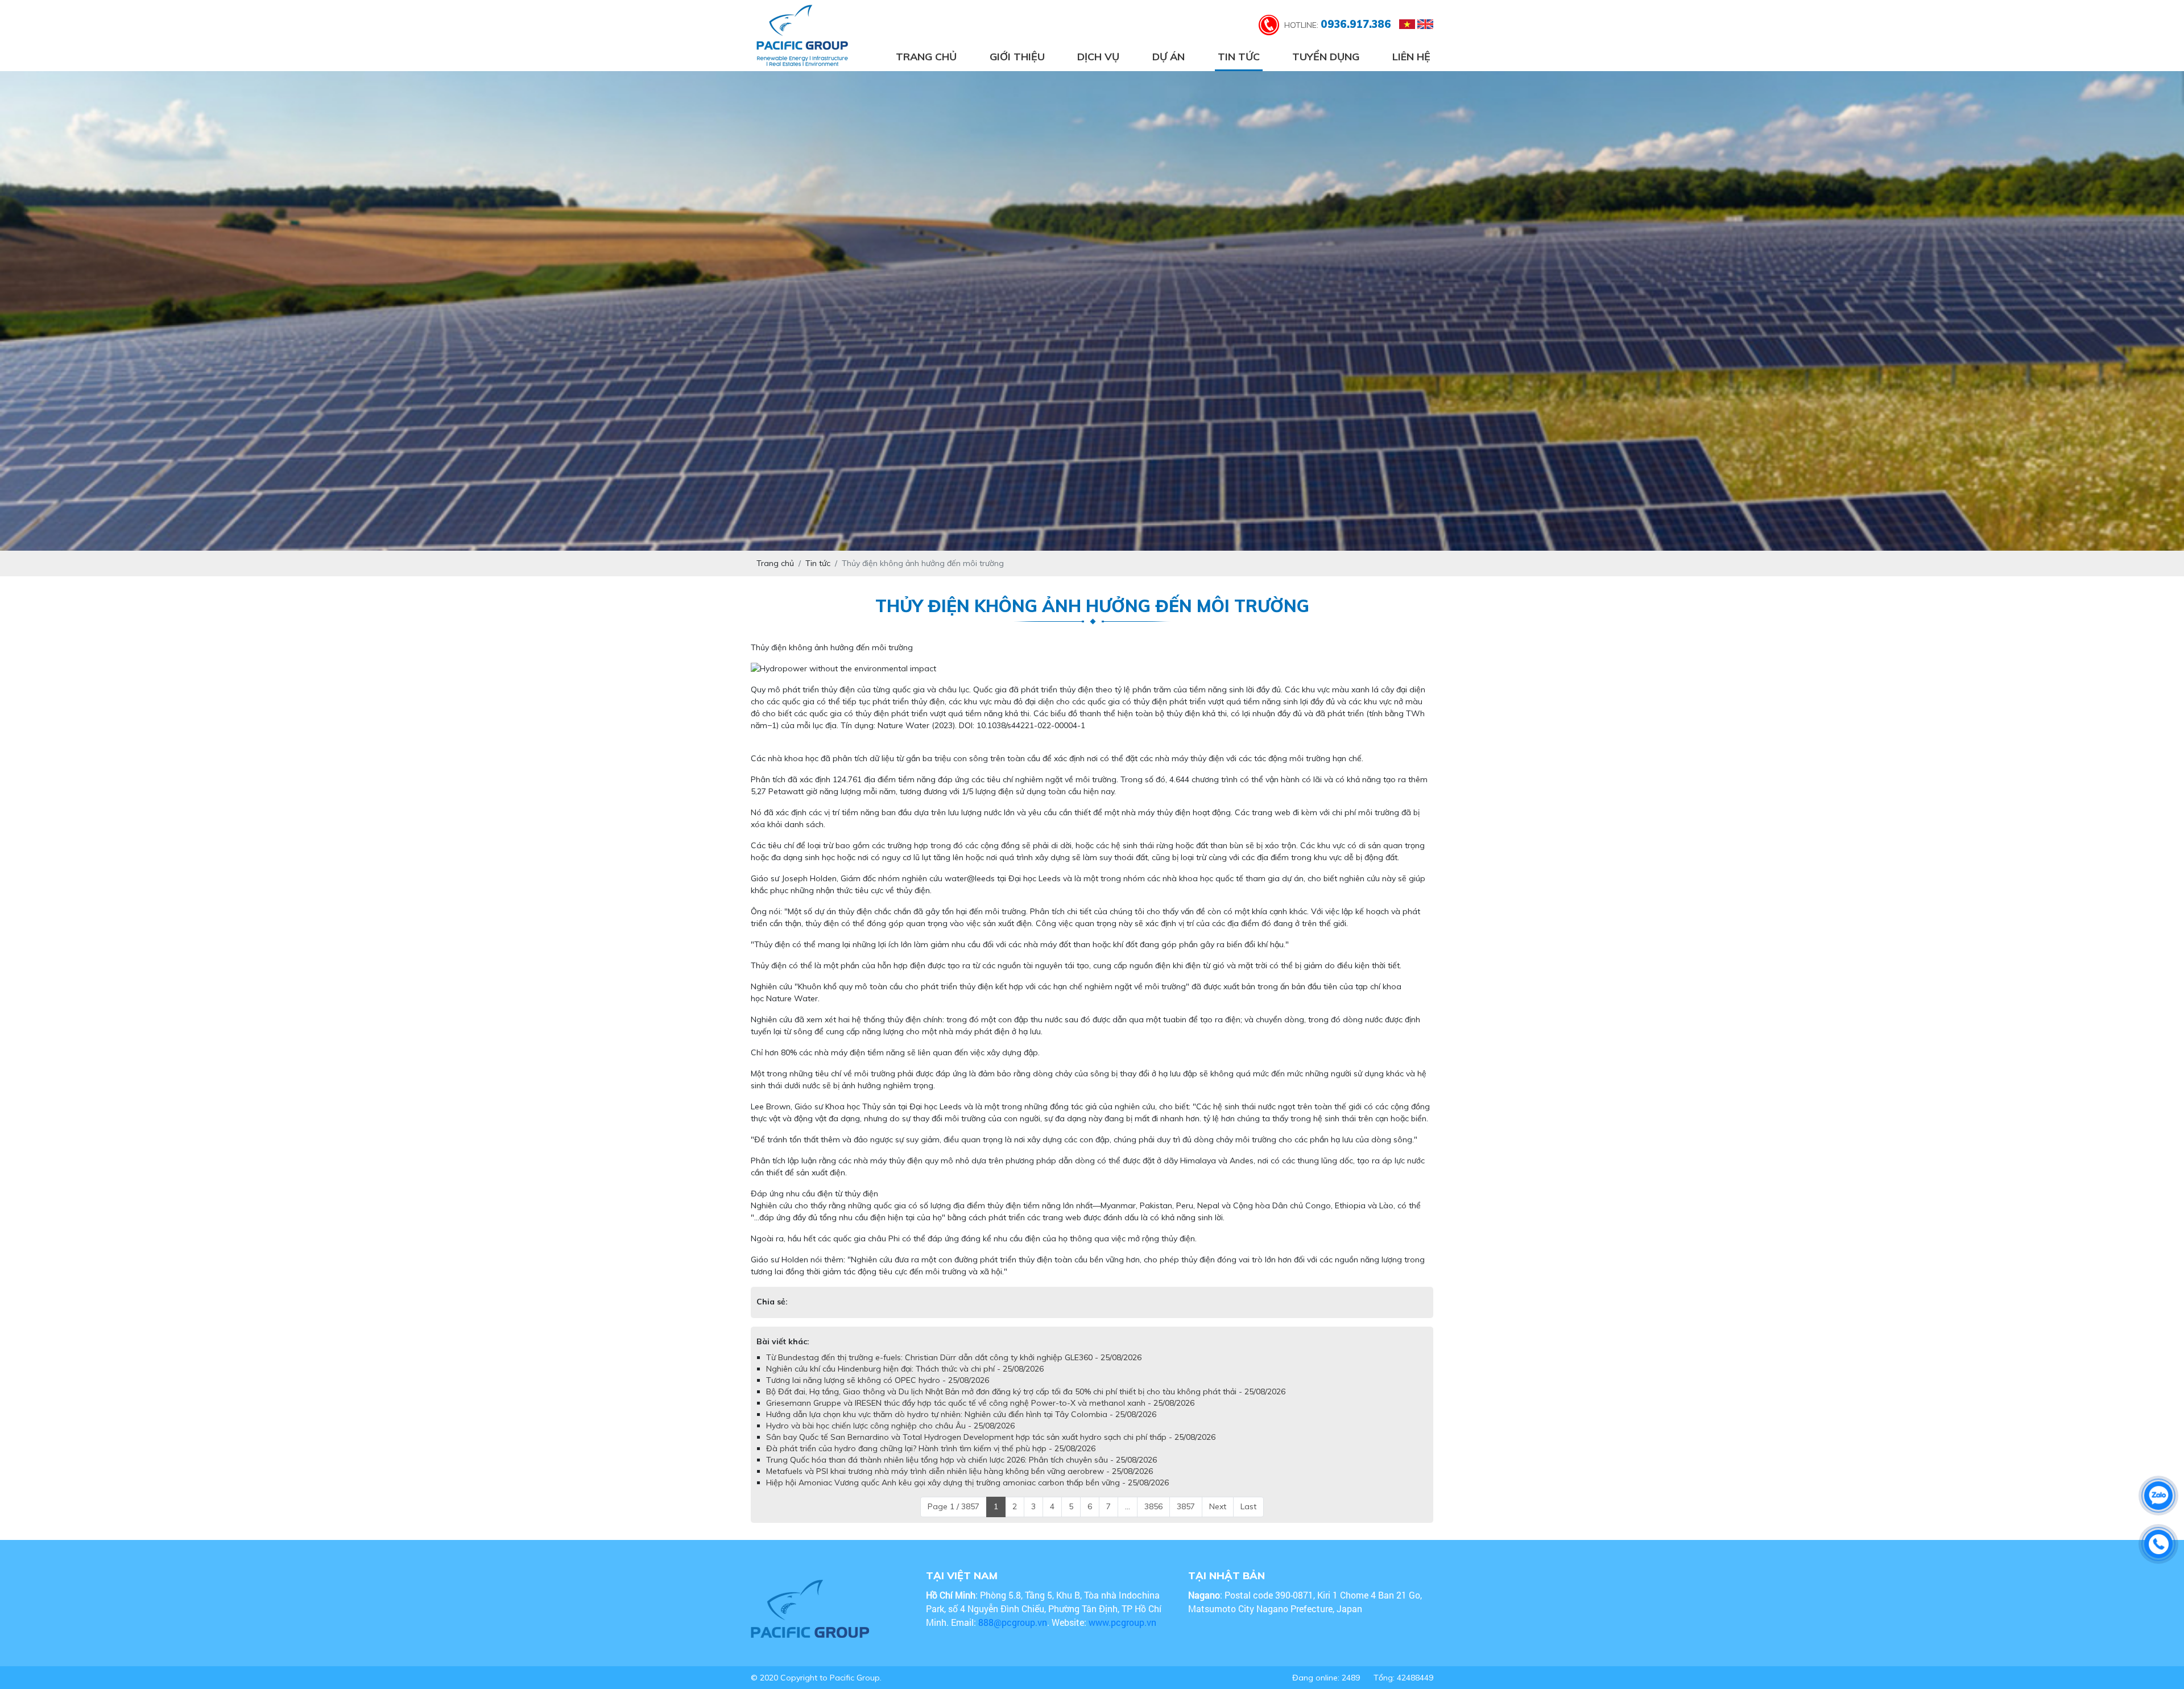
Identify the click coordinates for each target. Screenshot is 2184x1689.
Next (1218, 1506)
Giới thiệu (1017, 57)
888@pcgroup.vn (1013, 1622)
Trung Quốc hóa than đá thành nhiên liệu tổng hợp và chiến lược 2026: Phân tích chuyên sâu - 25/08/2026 (961, 1460)
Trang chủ (926, 57)
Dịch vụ (1098, 57)
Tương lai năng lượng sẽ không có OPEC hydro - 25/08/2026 (878, 1380)
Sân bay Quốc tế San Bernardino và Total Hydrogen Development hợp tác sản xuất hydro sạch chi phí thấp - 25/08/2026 (991, 1437)
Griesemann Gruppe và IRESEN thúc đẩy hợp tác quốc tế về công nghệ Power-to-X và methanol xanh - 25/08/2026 (980, 1403)
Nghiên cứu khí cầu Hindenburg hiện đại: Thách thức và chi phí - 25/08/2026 (905, 1369)
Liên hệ (1411, 57)
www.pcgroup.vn (1124, 1622)
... (1128, 1506)
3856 (1153, 1506)
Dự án (1168, 57)
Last (1248, 1506)
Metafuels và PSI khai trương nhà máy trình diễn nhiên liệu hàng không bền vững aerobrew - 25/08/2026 (959, 1471)
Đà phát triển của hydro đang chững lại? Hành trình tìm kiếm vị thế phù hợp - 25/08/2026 (931, 1448)
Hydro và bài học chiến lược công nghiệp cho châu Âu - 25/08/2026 (890, 1426)
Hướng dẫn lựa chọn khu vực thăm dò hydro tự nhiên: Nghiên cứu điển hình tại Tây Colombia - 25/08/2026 (961, 1414)
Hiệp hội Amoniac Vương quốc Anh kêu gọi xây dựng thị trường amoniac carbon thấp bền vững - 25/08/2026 (967, 1482)
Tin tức (1239, 57)
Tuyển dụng (1326, 57)
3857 (1186, 1506)
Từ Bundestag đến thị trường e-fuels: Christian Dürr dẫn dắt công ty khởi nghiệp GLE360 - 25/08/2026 (954, 1357)
